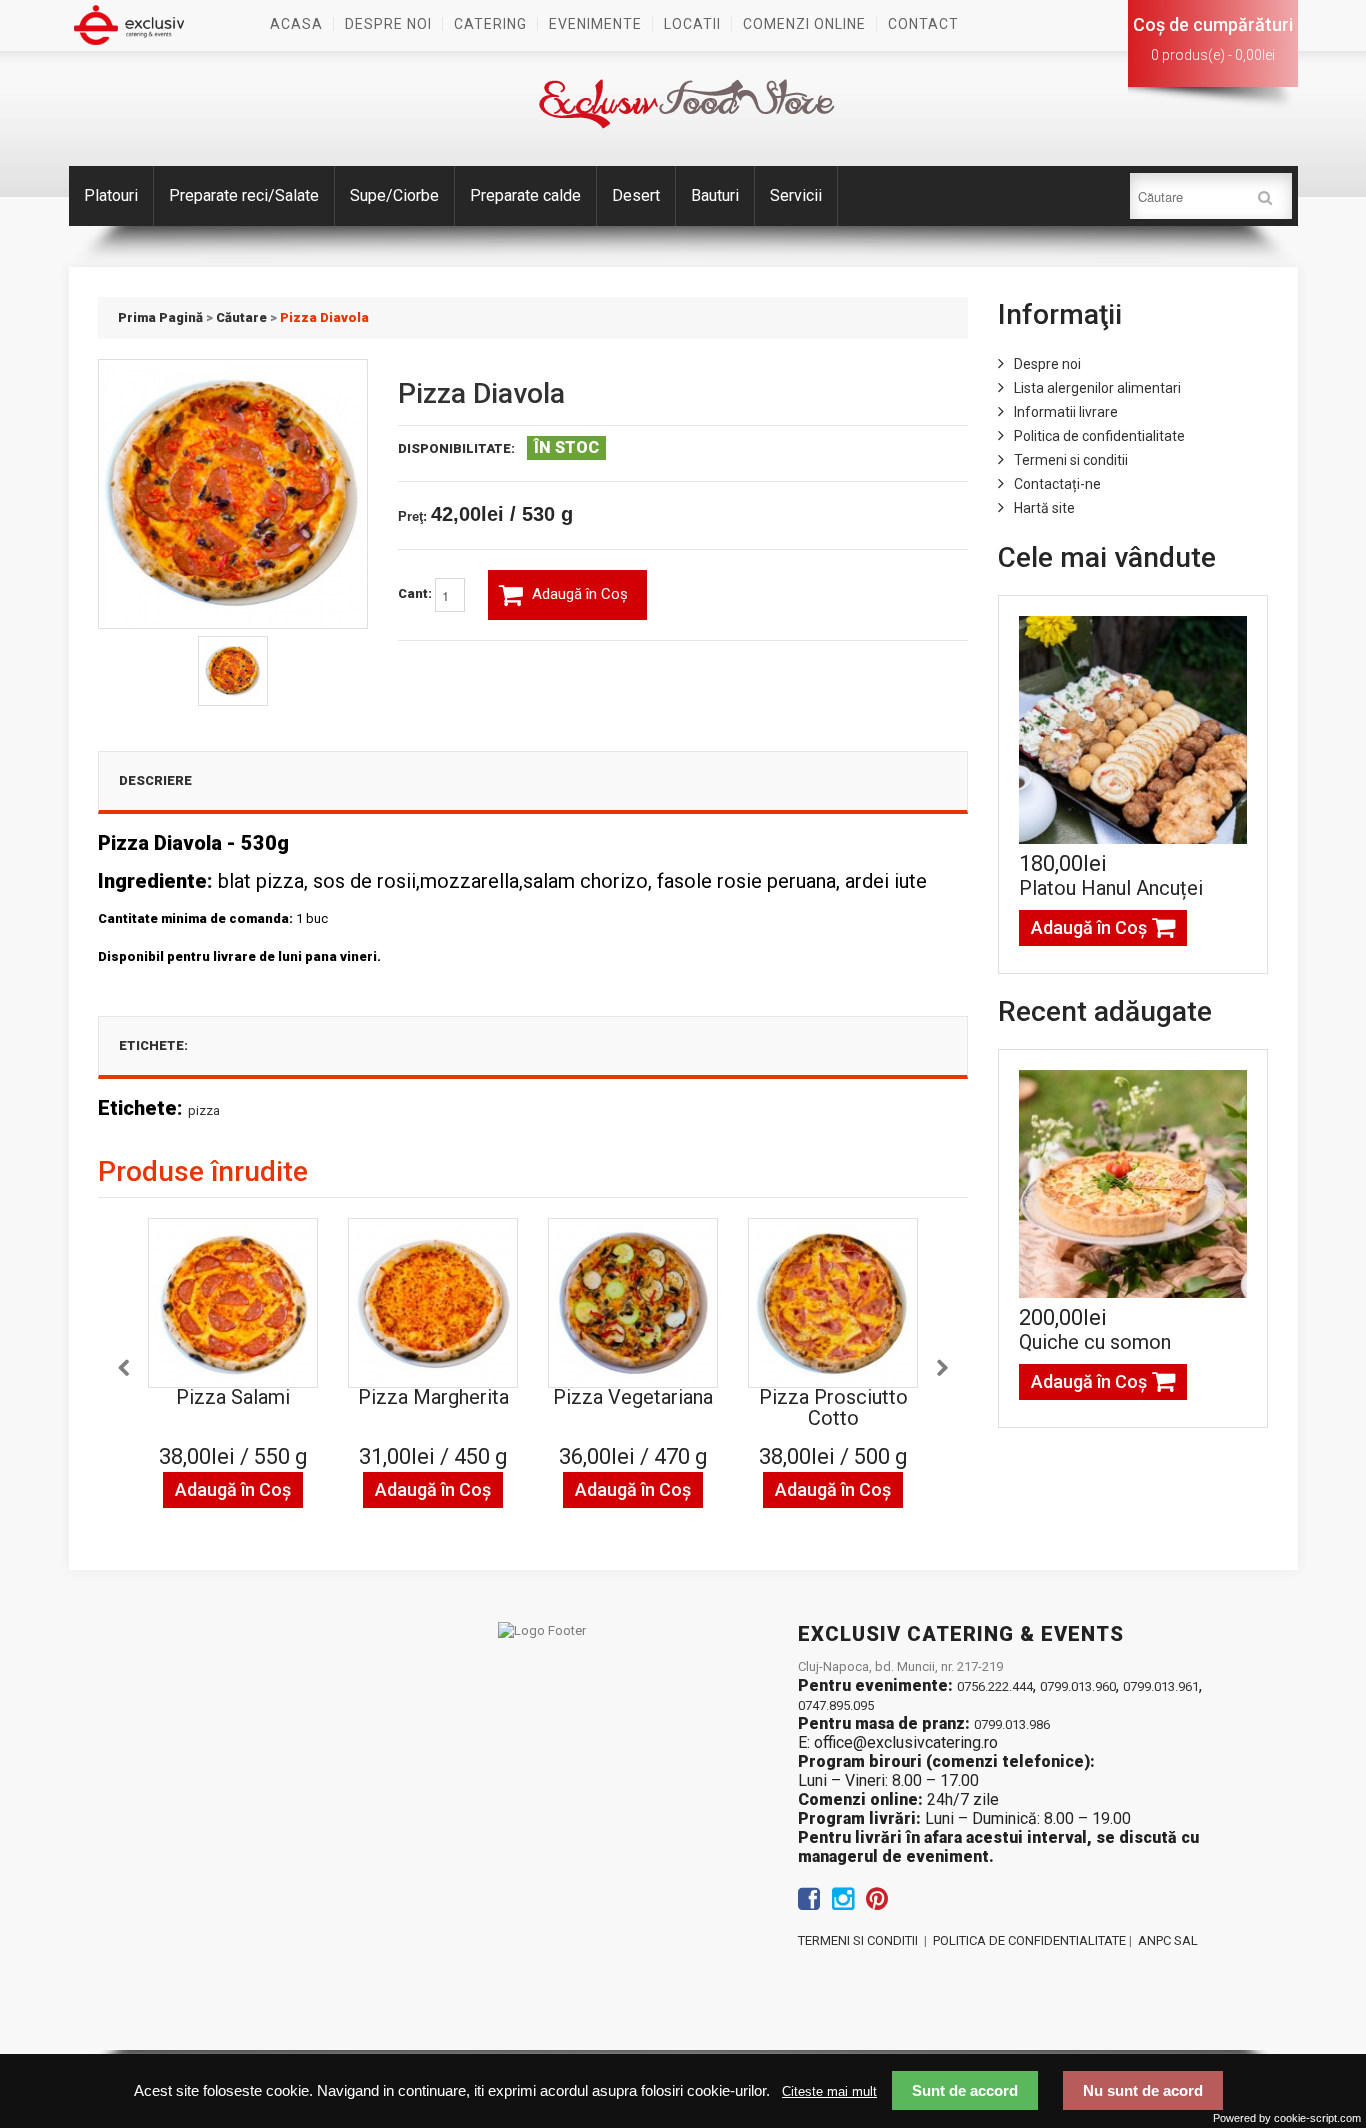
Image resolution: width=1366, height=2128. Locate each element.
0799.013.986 (1012, 1724)
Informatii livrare (1066, 412)
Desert (636, 195)
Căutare (241, 317)
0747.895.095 (836, 1705)
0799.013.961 (1161, 1686)
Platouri (111, 195)
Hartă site (1044, 508)
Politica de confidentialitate (1099, 436)
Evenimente (595, 24)
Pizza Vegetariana (633, 1397)
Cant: (416, 594)
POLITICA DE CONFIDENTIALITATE (1029, 1940)
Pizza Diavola (324, 317)
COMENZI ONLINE (804, 24)
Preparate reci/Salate (244, 195)
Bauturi (715, 195)
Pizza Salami (233, 1397)
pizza (204, 1110)
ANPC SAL (1168, 1940)
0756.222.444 (995, 1686)
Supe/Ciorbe (394, 195)
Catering (490, 24)
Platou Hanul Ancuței (1111, 888)
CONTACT (923, 24)
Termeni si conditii (1071, 460)
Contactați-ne (1057, 484)
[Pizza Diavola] (233, 671)
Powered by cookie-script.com (1287, 2118)
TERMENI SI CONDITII (858, 1940)
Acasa (296, 24)
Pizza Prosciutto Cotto (833, 1407)
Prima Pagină (160, 317)
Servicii (796, 195)
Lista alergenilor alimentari (1097, 388)
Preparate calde (525, 195)
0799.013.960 (1078, 1686)
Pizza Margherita (433, 1397)
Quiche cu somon (1095, 1342)
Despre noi (388, 24)
